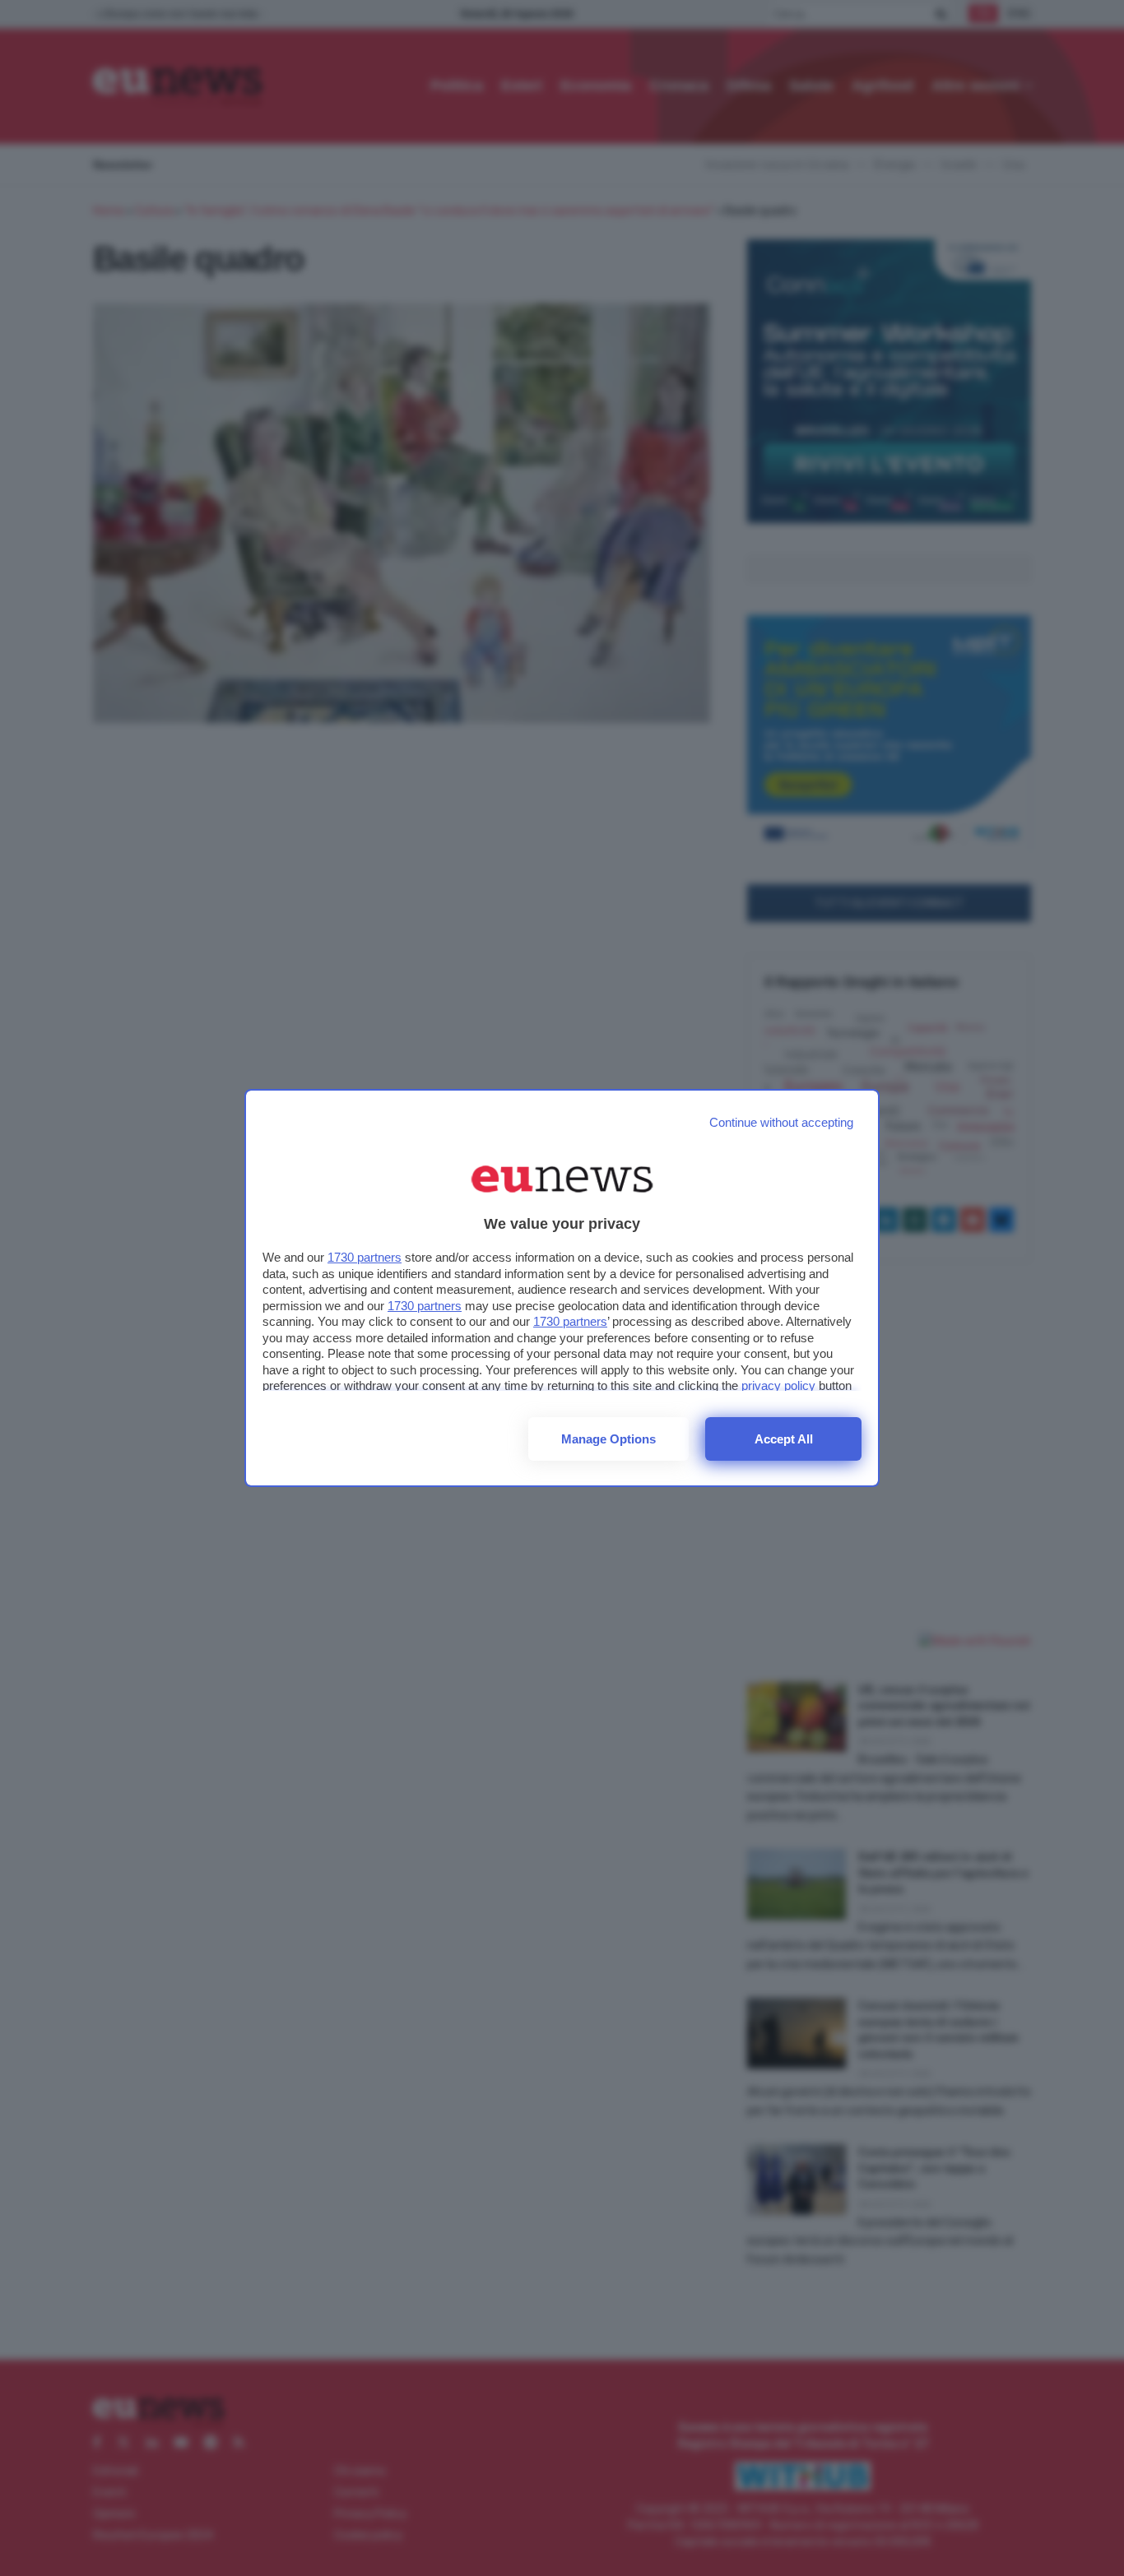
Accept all (784, 1439)
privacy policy (778, 1385)
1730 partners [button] (365, 1257)
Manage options (608, 1439)
